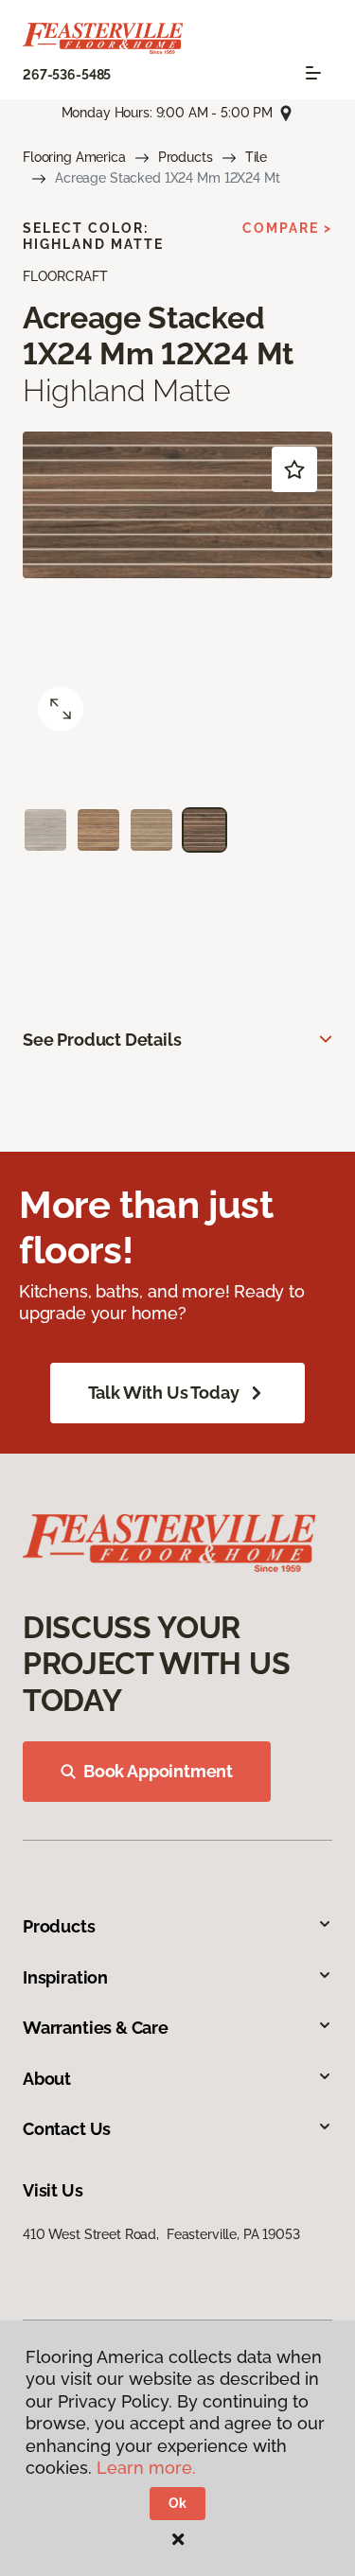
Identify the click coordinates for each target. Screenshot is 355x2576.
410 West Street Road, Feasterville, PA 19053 (161, 2234)
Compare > (287, 228)
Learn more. (146, 2468)
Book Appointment (158, 1771)
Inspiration (65, 1977)
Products (186, 157)
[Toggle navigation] (313, 73)
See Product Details (102, 1040)
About (47, 2079)
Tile (256, 157)
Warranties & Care (96, 2028)
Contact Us (67, 2129)
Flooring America (74, 157)
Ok (177, 2503)
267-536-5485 (67, 75)
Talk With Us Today (164, 1393)
